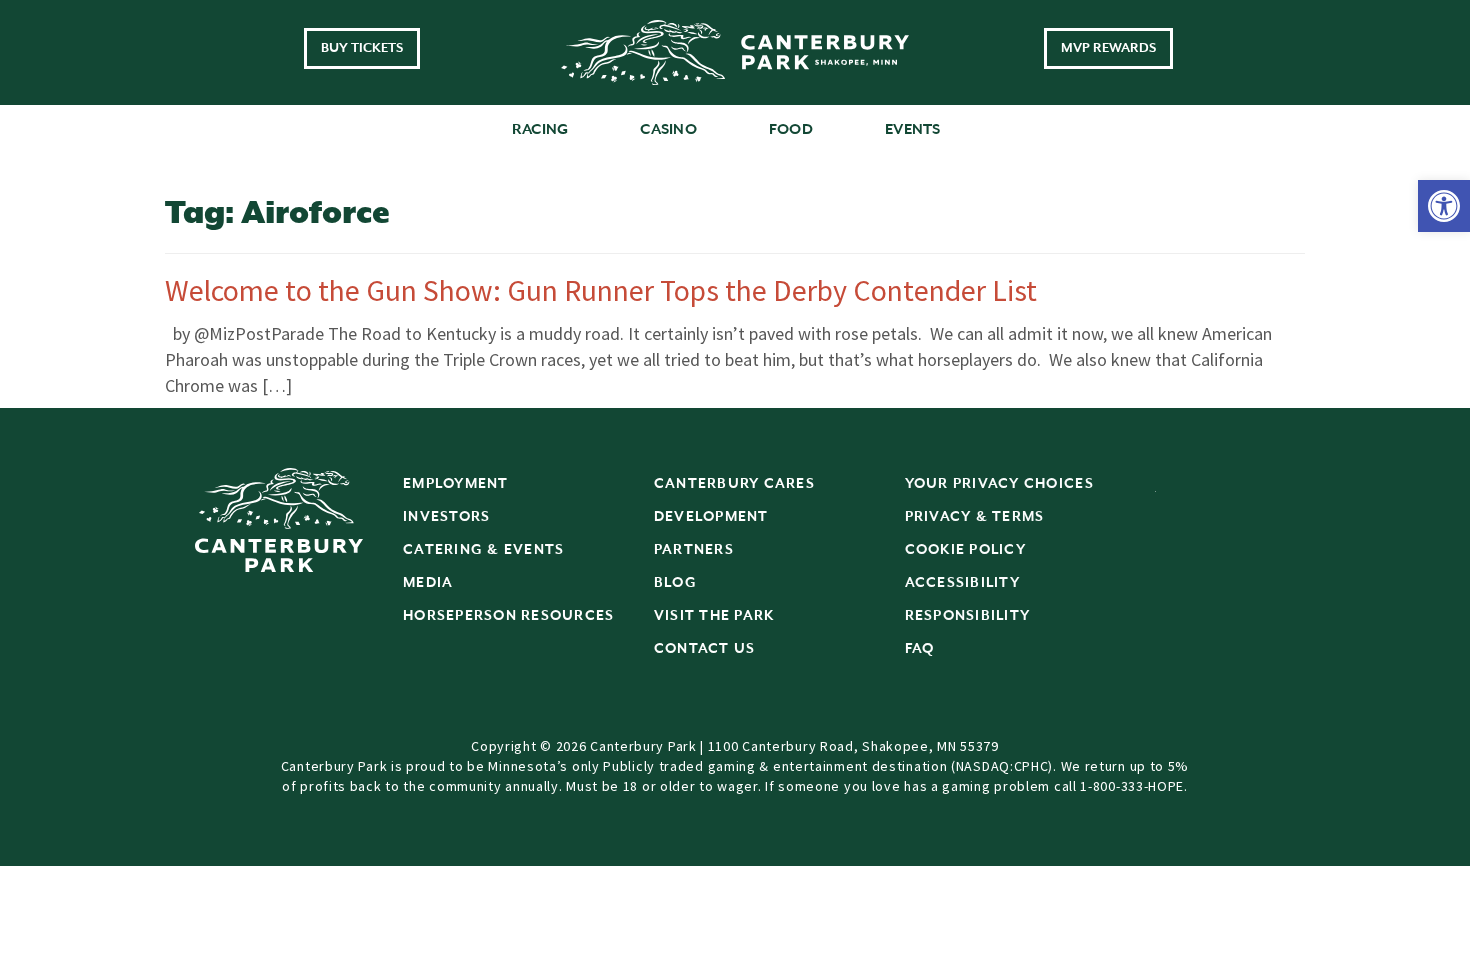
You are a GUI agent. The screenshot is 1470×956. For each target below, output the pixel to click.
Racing (540, 129)
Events (913, 129)
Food (791, 129)
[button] (1444, 206)
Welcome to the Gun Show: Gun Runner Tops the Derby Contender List (601, 290)
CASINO (668, 129)
